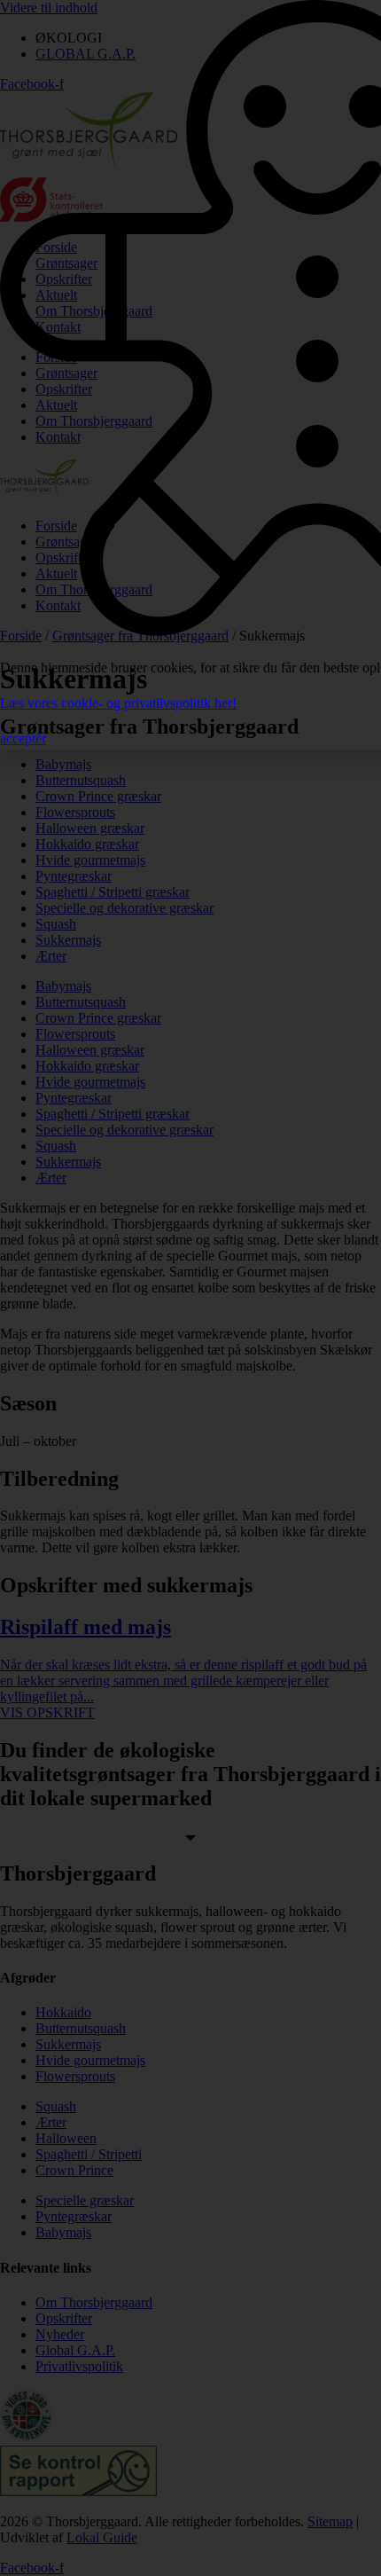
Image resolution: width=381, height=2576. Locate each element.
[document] (190, 1288)
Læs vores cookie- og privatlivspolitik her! (118, 703)
